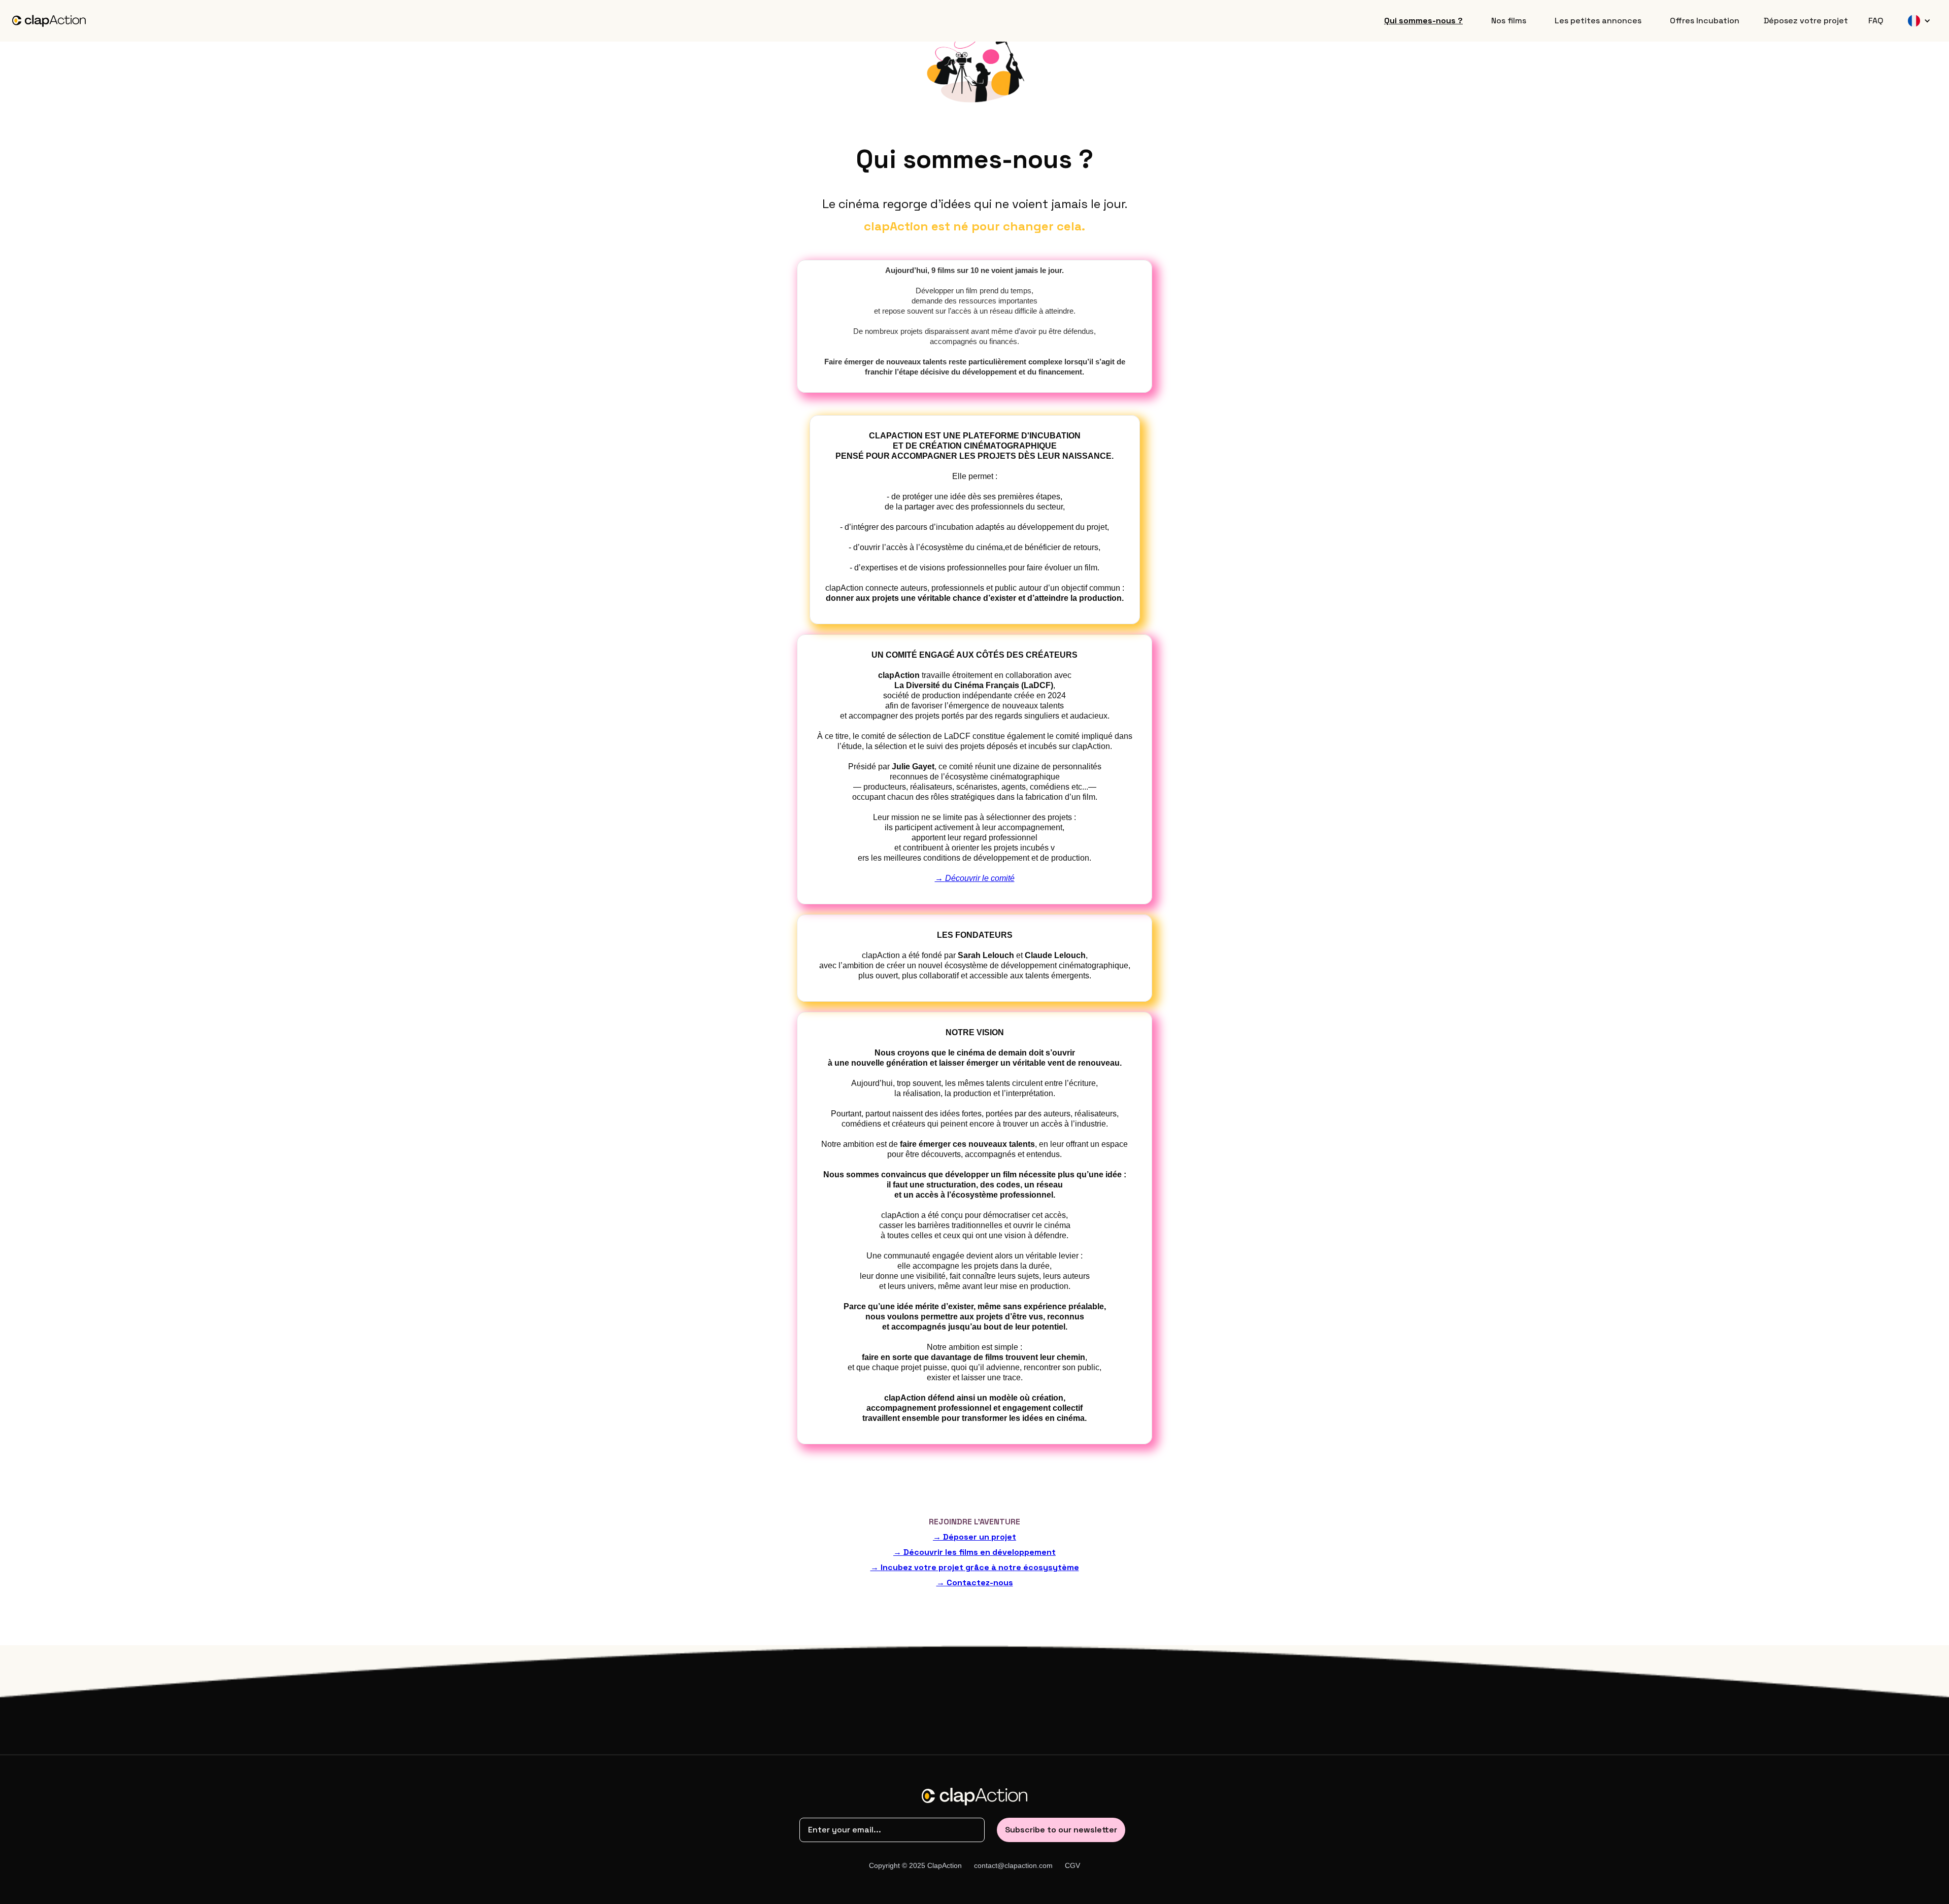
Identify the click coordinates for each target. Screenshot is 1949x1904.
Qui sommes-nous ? (1423, 21)
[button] (1919, 21)
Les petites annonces (1598, 21)
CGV (1072, 1865)
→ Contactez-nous (975, 1583)
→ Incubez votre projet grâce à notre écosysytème (975, 1567)
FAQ (1876, 21)
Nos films (1509, 21)
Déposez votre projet (1806, 21)
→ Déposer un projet (974, 1537)
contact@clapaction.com (1013, 1865)
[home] (49, 21)
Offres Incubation (1705, 21)
